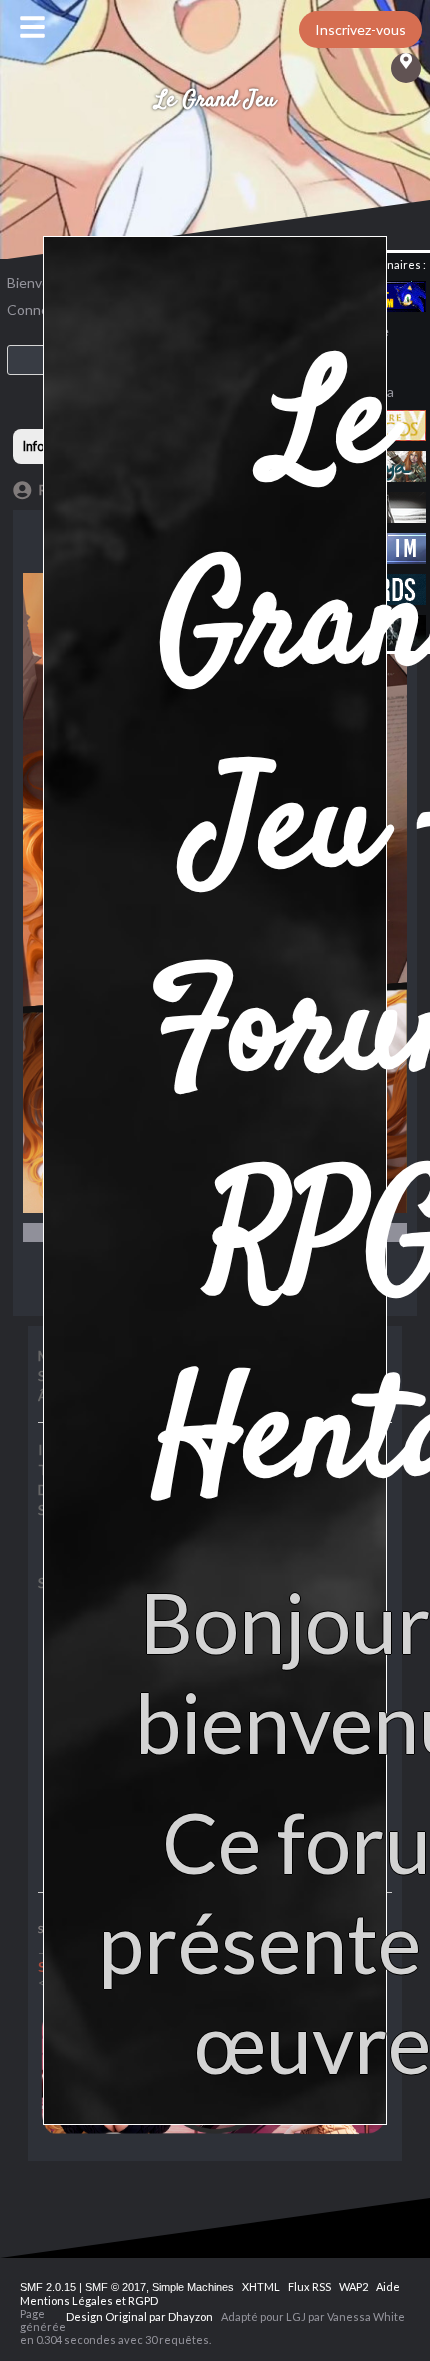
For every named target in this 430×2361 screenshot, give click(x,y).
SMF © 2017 (115, 2287)
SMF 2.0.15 (48, 2287)
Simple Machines (193, 2287)
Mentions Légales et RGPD (89, 2300)
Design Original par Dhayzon (139, 2316)
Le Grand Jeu (215, 100)
